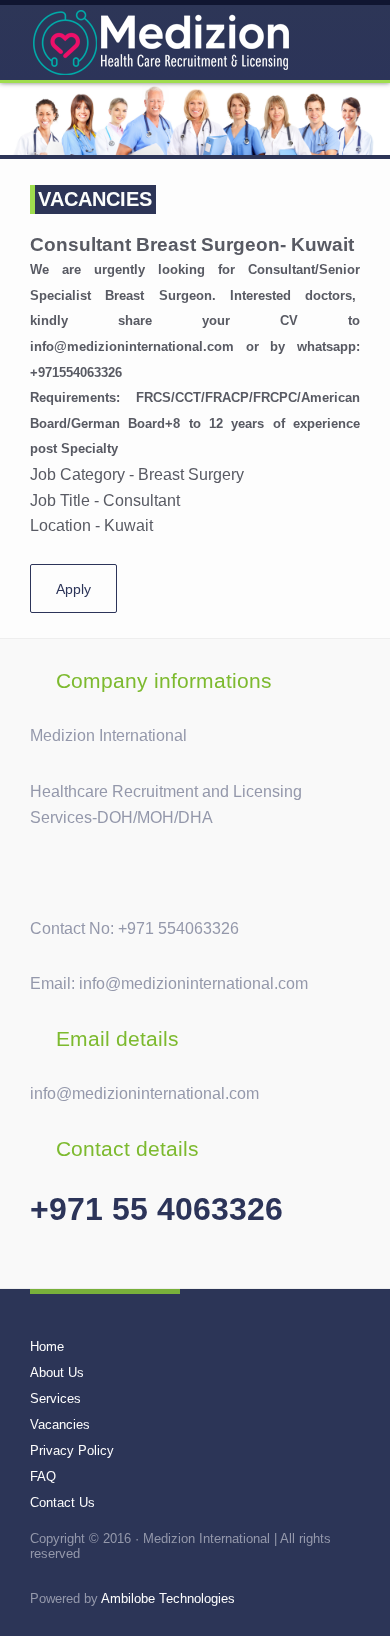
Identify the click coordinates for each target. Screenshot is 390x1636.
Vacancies (60, 1424)
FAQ (43, 1476)
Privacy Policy (72, 1450)
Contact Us (62, 1502)
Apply (73, 589)
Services (55, 1398)
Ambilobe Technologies (168, 1598)
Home (47, 1346)
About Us (57, 1372)
